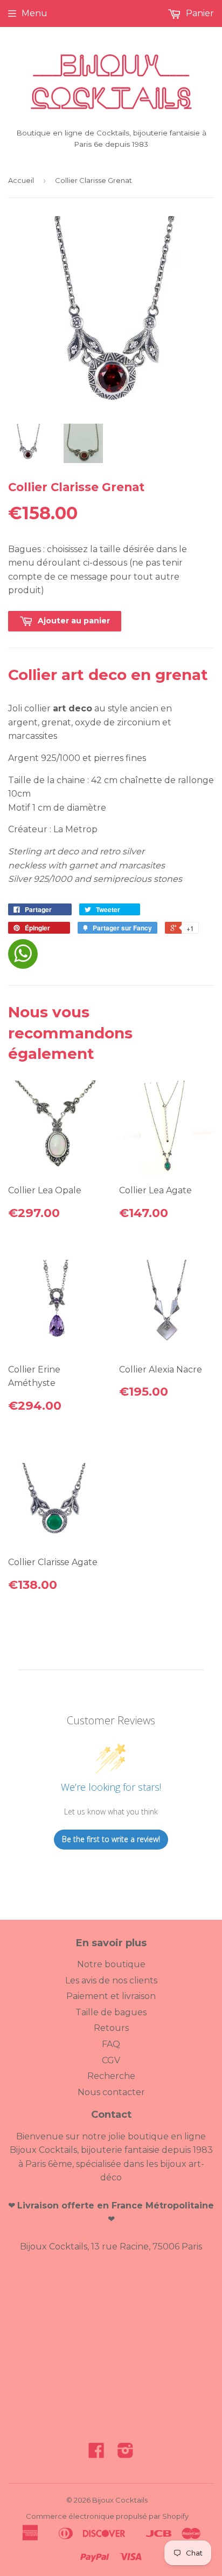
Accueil (21, 180)
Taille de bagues (111, 2012)
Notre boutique (111, 1964)
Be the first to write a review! (111, 1839)
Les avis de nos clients (111, 1980)
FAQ (111, 2044)
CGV (111, 2060)
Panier (199, 13)
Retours (111, 2028)
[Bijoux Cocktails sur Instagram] (126, 2454)
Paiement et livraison (111, 1996)
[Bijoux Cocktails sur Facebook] (96, 2454)
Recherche (111, 2076)
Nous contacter (111, 2092)
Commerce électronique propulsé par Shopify (107, 2516)
